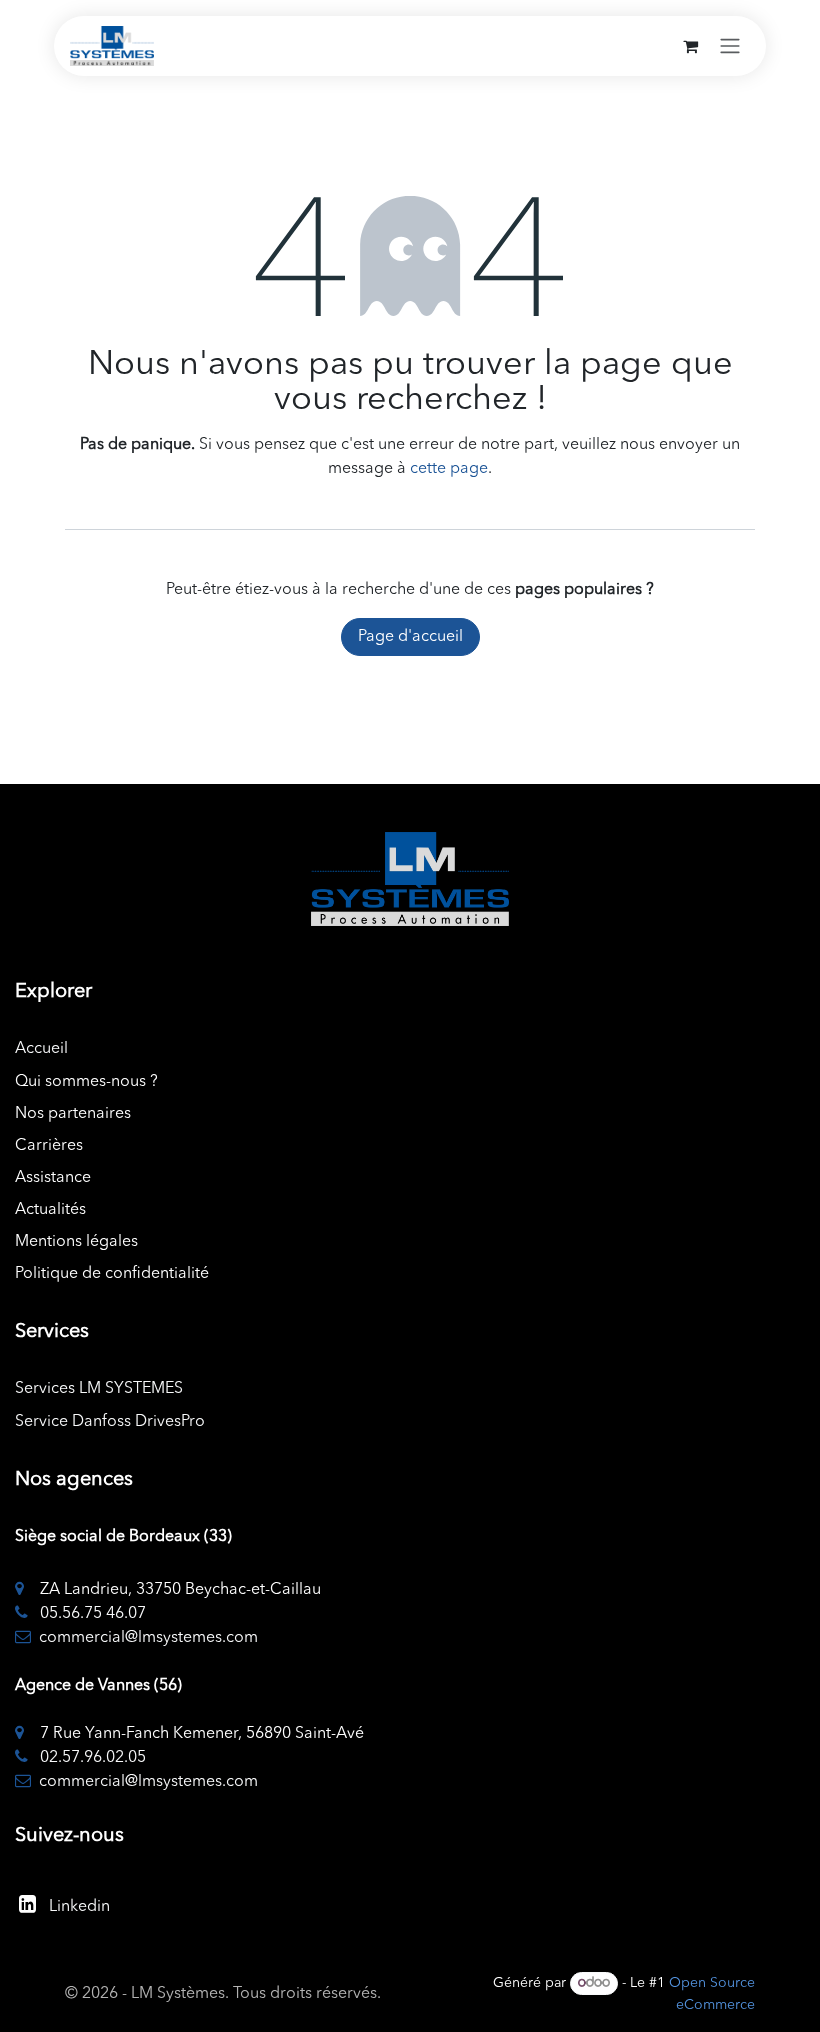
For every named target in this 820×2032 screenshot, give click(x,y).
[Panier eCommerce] (690, 46)
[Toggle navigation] (730, 46)
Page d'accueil (410, 637)
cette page (449, 469)
